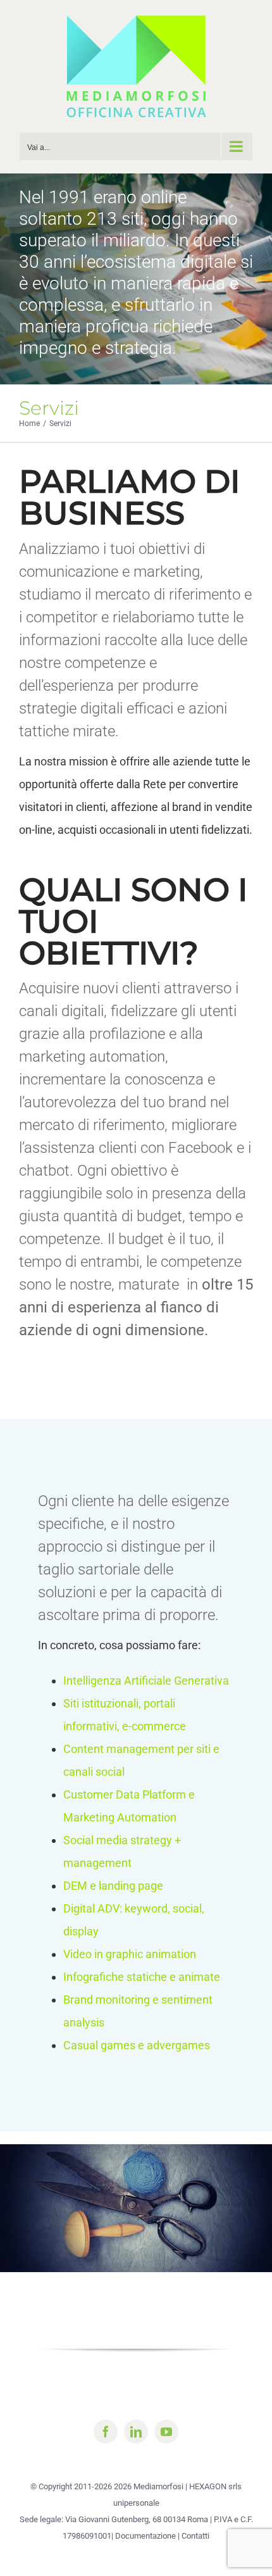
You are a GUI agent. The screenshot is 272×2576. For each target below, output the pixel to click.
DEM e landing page (113, 1886)
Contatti (195, 2536)
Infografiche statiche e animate (142, 1977)
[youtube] (166, 2432)
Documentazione (145, 2536)
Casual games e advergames (137, 2045)
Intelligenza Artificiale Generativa (146, 1681)
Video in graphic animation (130, 1954)
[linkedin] (136, 2432)
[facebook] (106, 2432)
